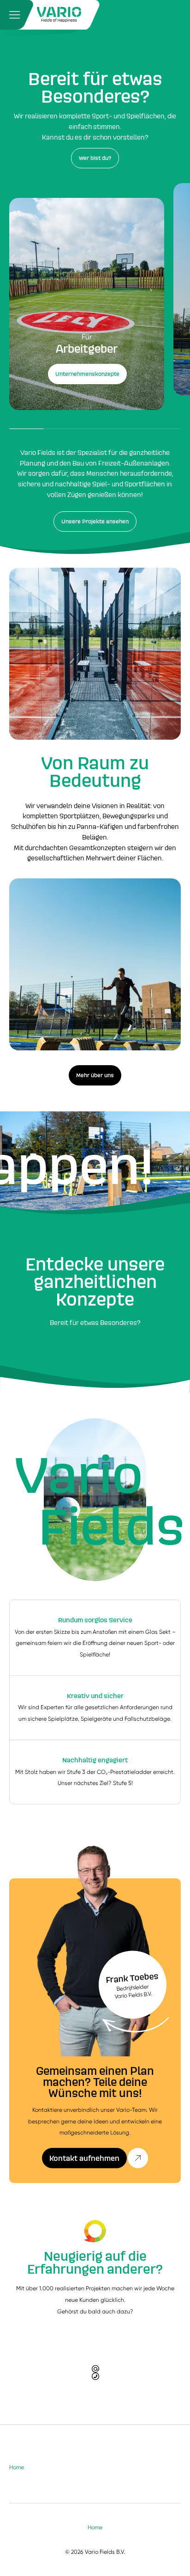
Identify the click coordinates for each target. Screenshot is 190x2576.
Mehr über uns (95, 1075)
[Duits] (59, 15)
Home (17, 2467)
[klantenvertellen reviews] (95, 2231)
